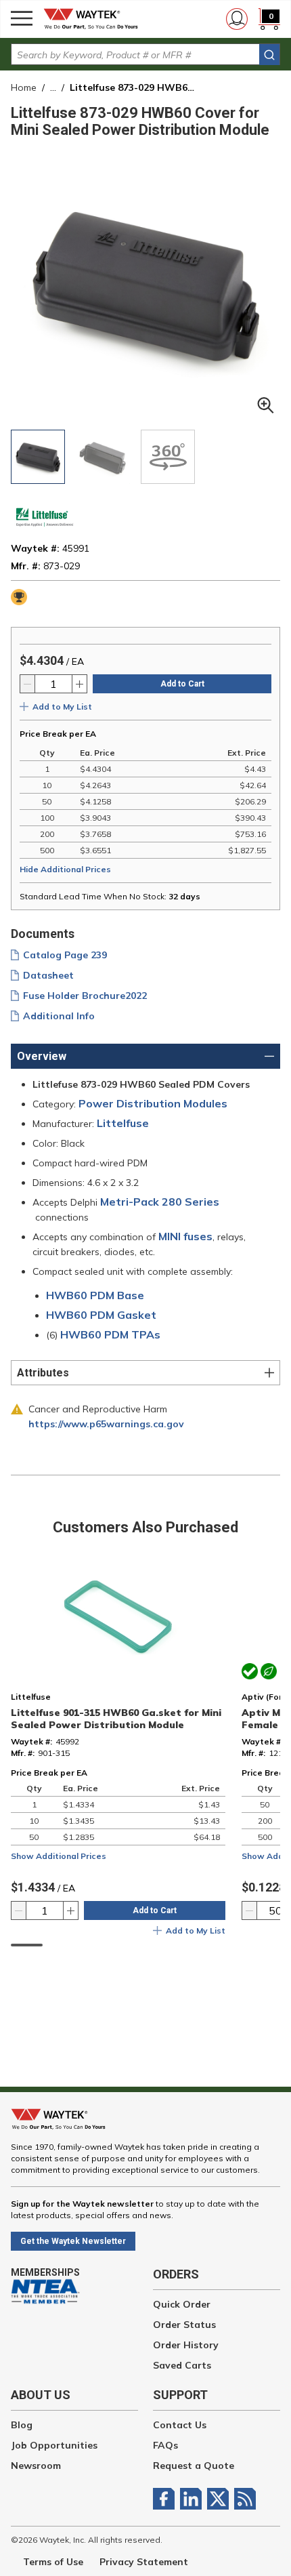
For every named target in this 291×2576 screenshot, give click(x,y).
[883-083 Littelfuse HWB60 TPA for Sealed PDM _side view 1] (103, 457)
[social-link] (166, 2499)
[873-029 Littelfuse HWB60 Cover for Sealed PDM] (38, 457)
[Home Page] (95, 19)
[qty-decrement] (28, 684)
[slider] (27, 1945)
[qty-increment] (79, 684)
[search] (269, 55)
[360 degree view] (168, 457)
